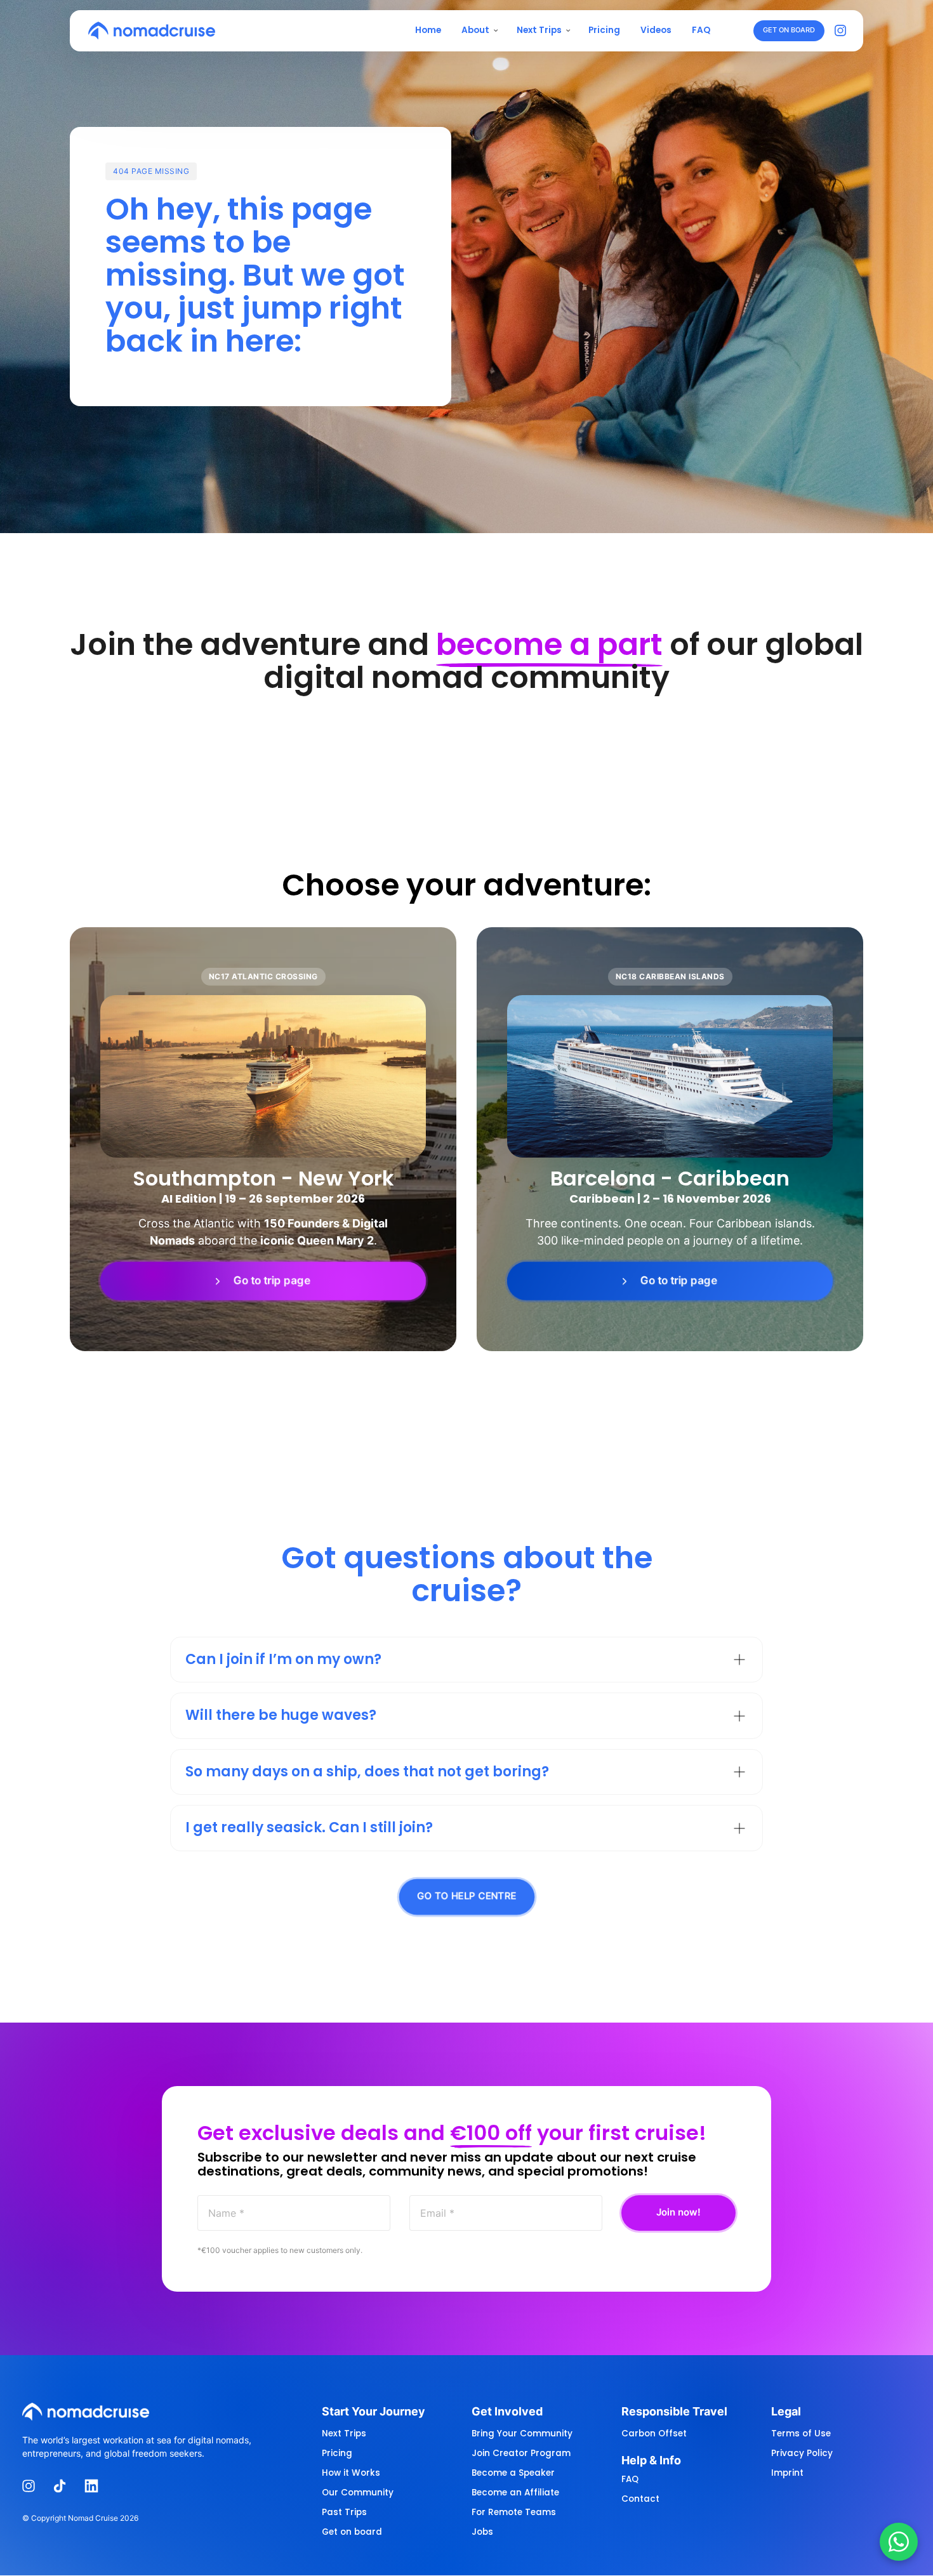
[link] (263, 1281)
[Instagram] (844, 31)
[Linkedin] (96, 2486)
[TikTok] (65, 2486)
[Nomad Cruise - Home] (152, 30)
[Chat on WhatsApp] (899, 2542)
